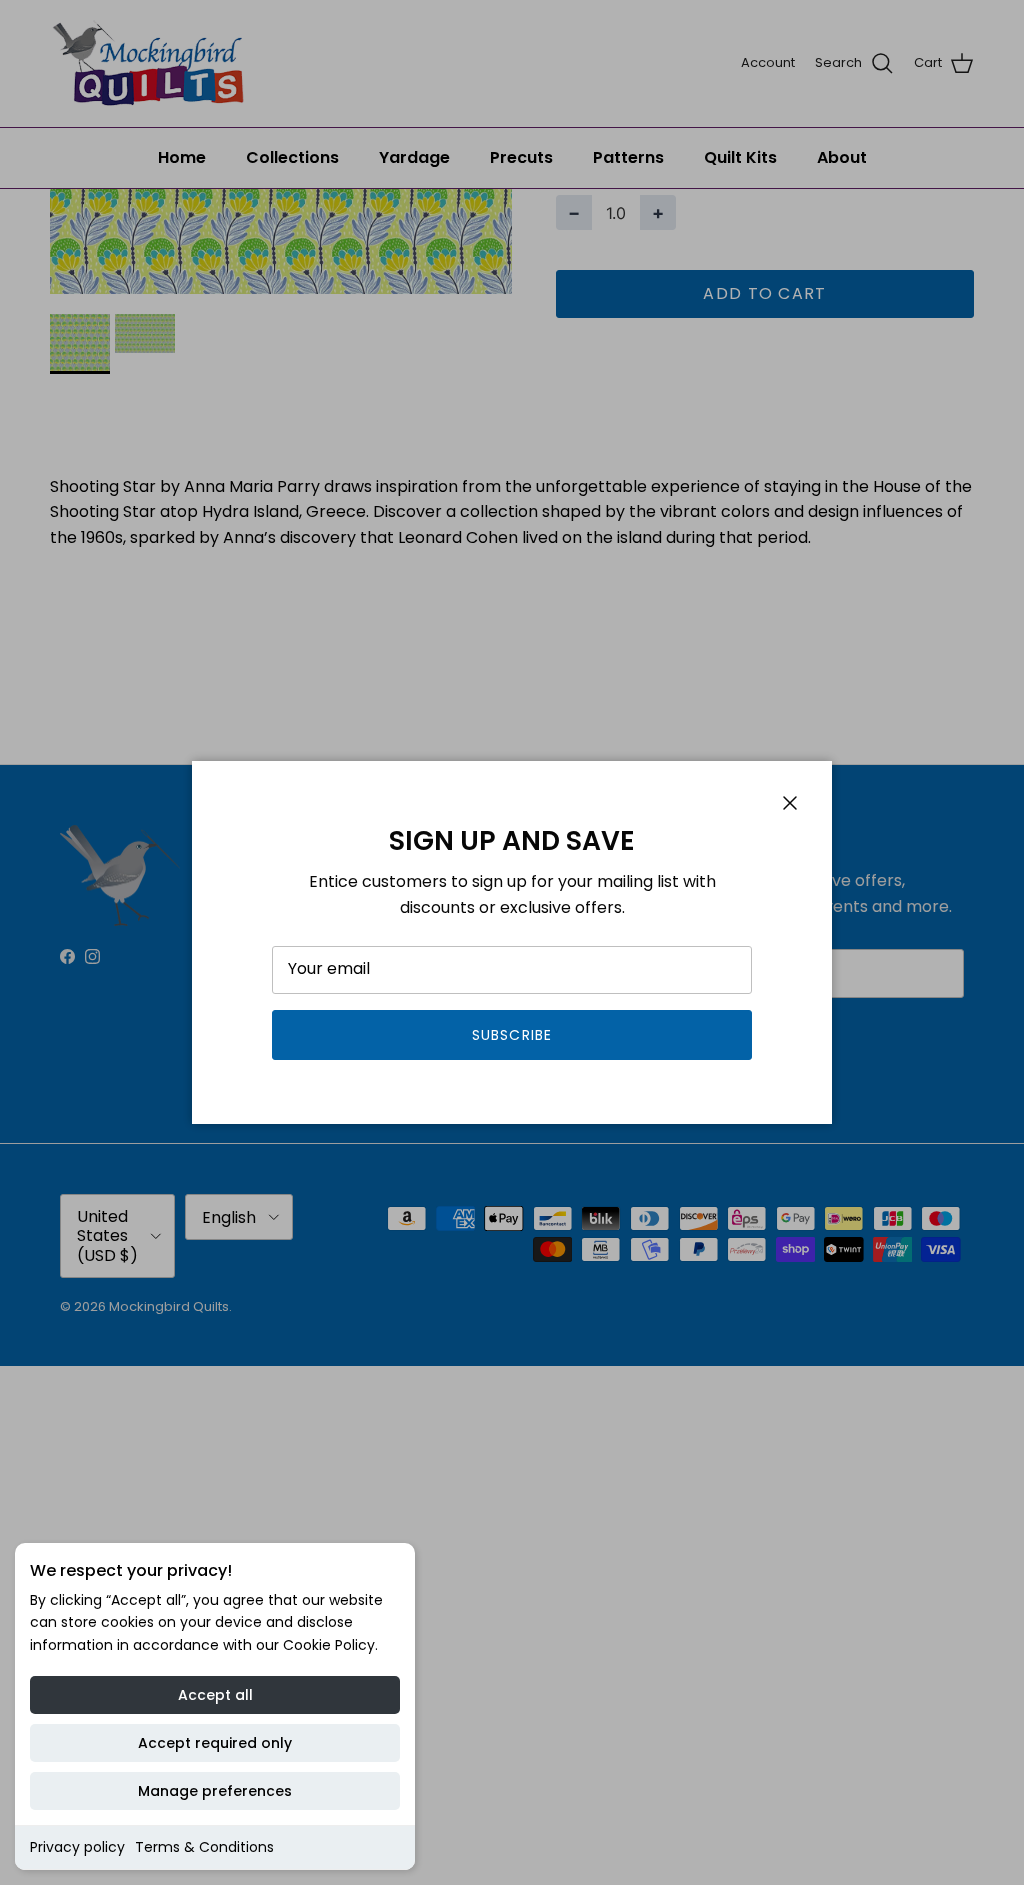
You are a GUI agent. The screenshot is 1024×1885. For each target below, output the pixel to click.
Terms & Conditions (204, 1847)
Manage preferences (215, 1791)
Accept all (215, 1695)
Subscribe (512, 1035)
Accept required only (215, 1743)
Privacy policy (77, 1847)
